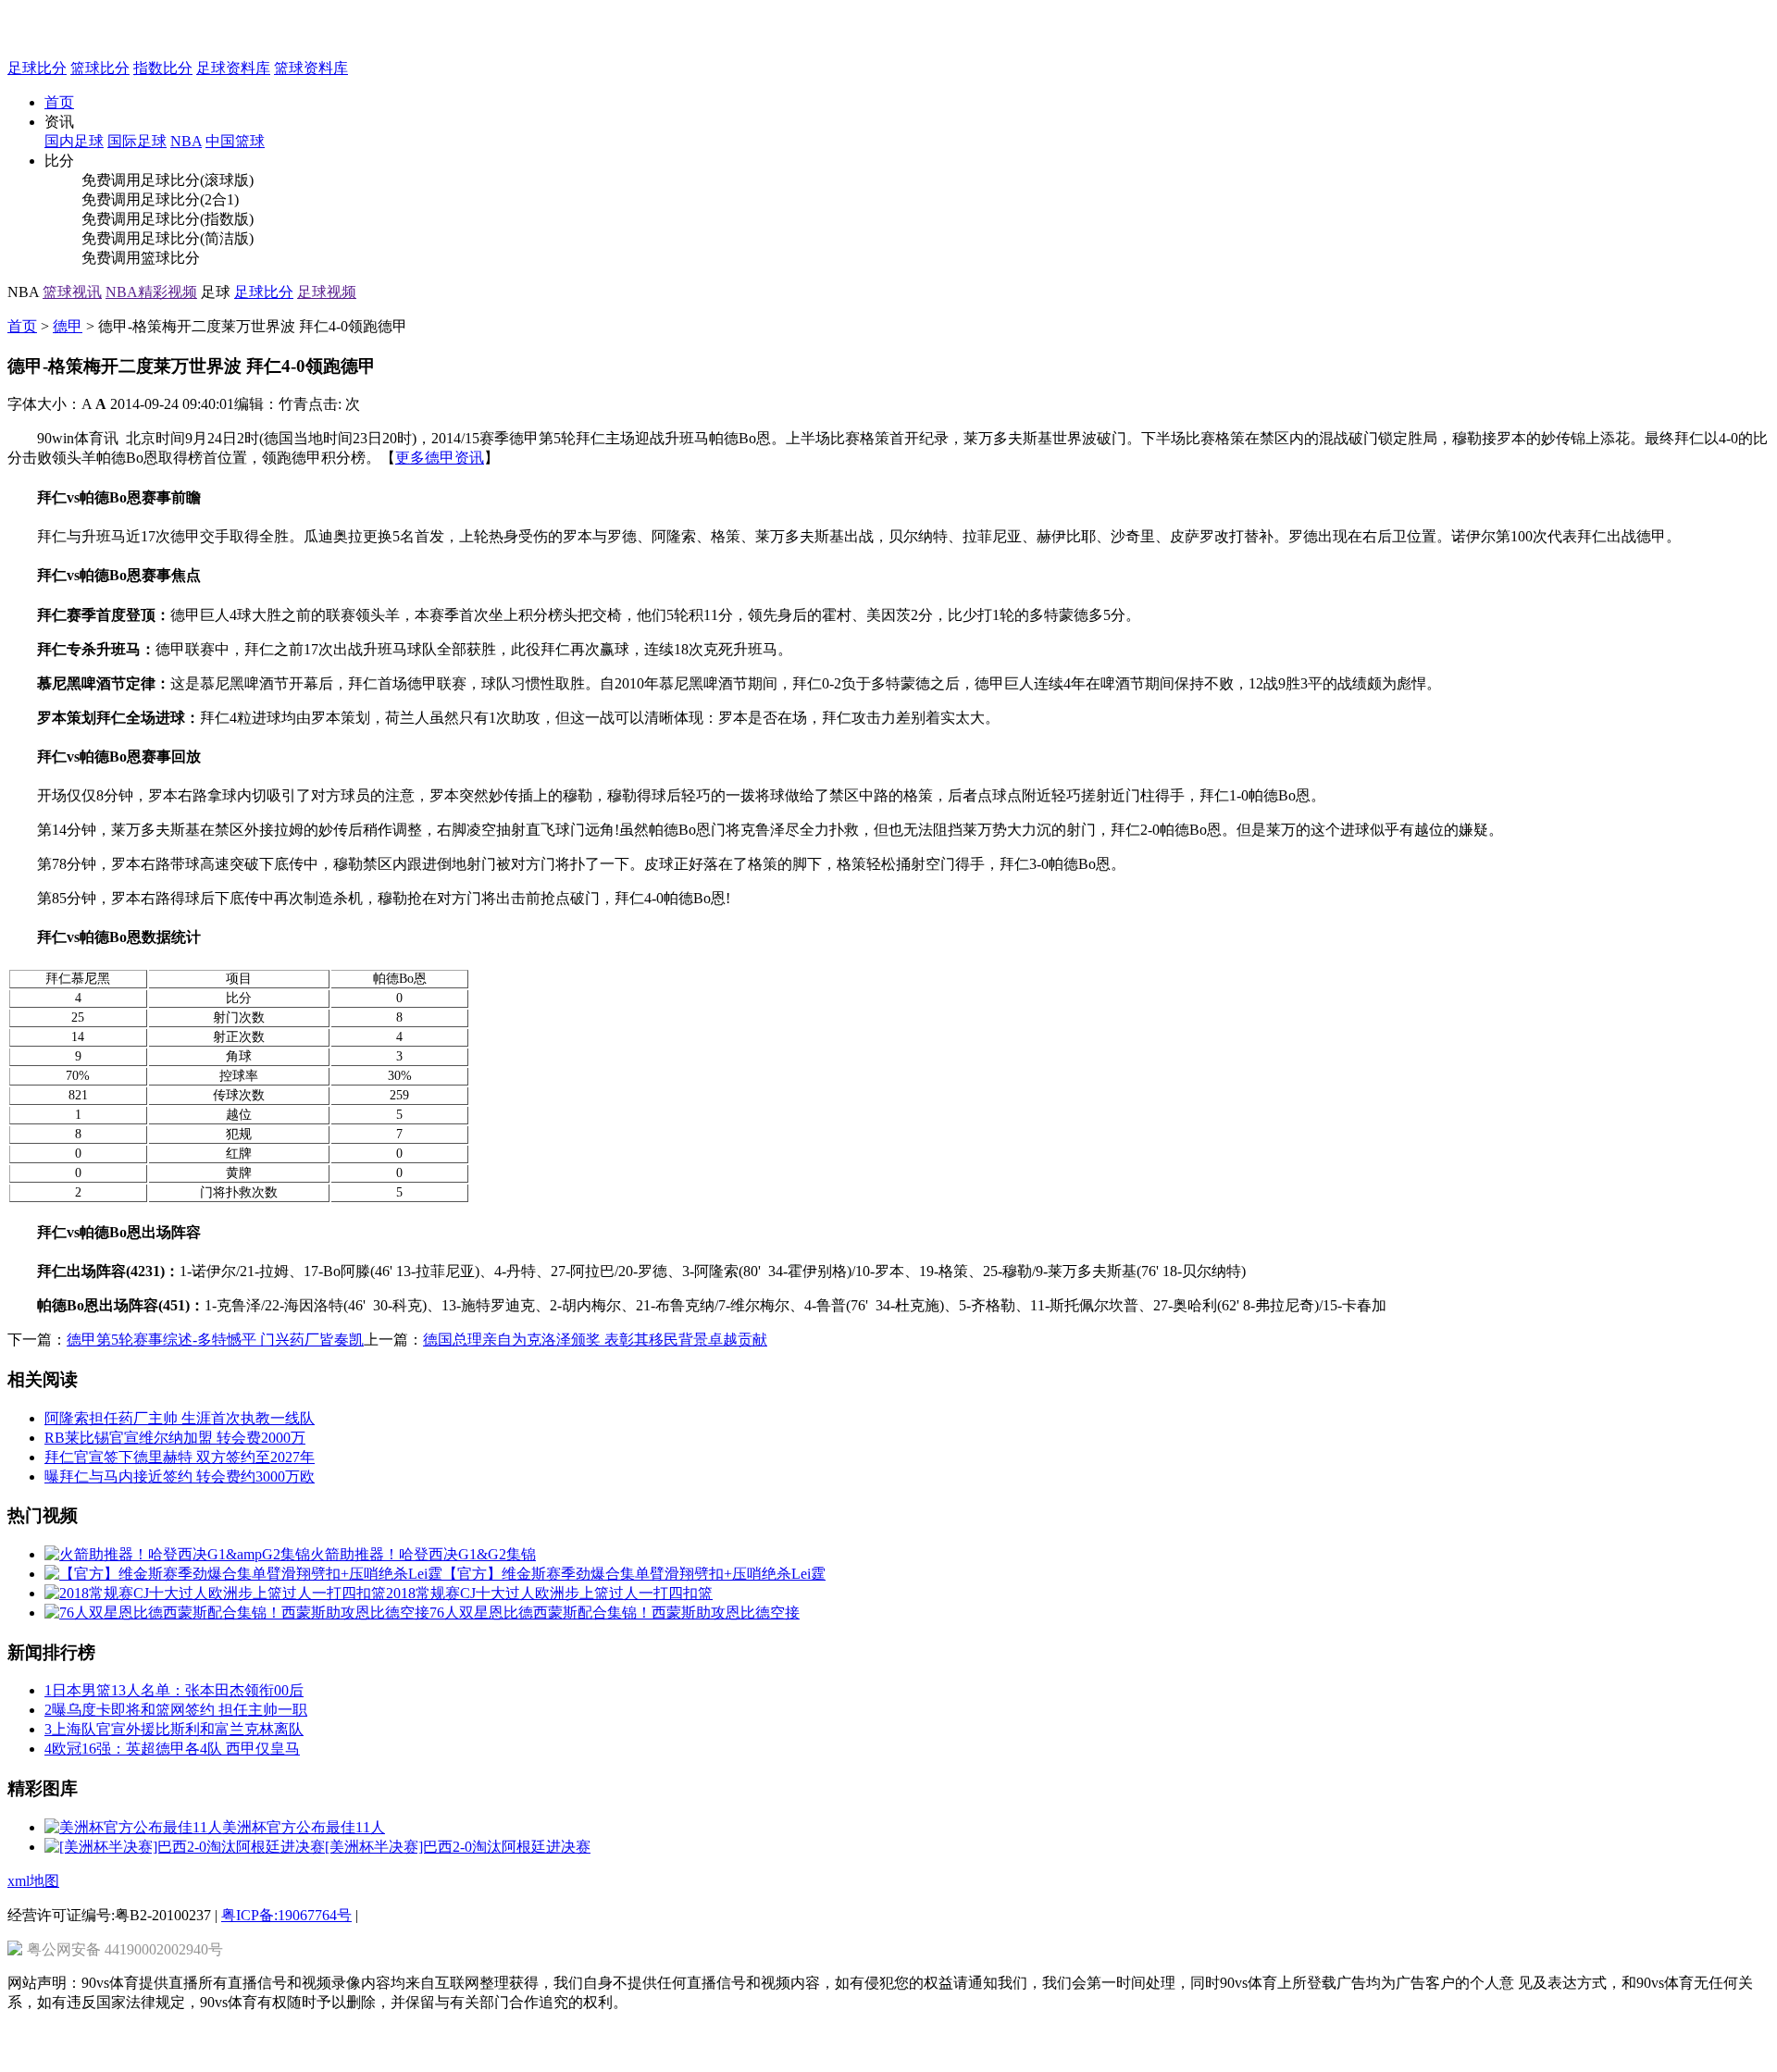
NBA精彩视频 (151, 292)
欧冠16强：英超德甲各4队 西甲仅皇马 (172, 1749)
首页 (59, 102)
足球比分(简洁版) (197, 238)
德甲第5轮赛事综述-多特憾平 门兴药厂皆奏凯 (215, 1340)
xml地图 (33, 1881)
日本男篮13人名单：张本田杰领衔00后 (174, 1690)
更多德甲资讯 (440, 458)
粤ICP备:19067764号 (286, 1915)
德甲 (68, 326)
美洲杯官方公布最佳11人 (304, 1827)
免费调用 (111, 180)
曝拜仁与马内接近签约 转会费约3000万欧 (180, 1476)
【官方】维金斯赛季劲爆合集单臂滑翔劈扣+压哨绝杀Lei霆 (634, 1574)
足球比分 (37, 68)
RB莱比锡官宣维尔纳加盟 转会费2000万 (175, 1438)
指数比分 (163, 68)
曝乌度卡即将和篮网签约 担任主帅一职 (176, 1710)
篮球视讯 (72, 292)
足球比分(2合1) (190, 199)
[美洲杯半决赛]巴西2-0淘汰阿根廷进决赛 (458, 1847)
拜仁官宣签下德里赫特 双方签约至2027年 (180, 1457)
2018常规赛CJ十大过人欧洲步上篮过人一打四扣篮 (549, 1593)
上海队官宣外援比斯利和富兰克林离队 (174, 1729)
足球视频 (327, 292)
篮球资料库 (311, 68)
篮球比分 (100, 68)
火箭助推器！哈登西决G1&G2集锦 (423, 1554)
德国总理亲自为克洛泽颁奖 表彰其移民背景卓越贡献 (595, 1340)
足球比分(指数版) (197, 219)
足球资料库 (233, 68)
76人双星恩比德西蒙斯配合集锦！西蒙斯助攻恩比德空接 (615, 1613)
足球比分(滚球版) (197, 180)
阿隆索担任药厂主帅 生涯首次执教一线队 (180, 1418)
